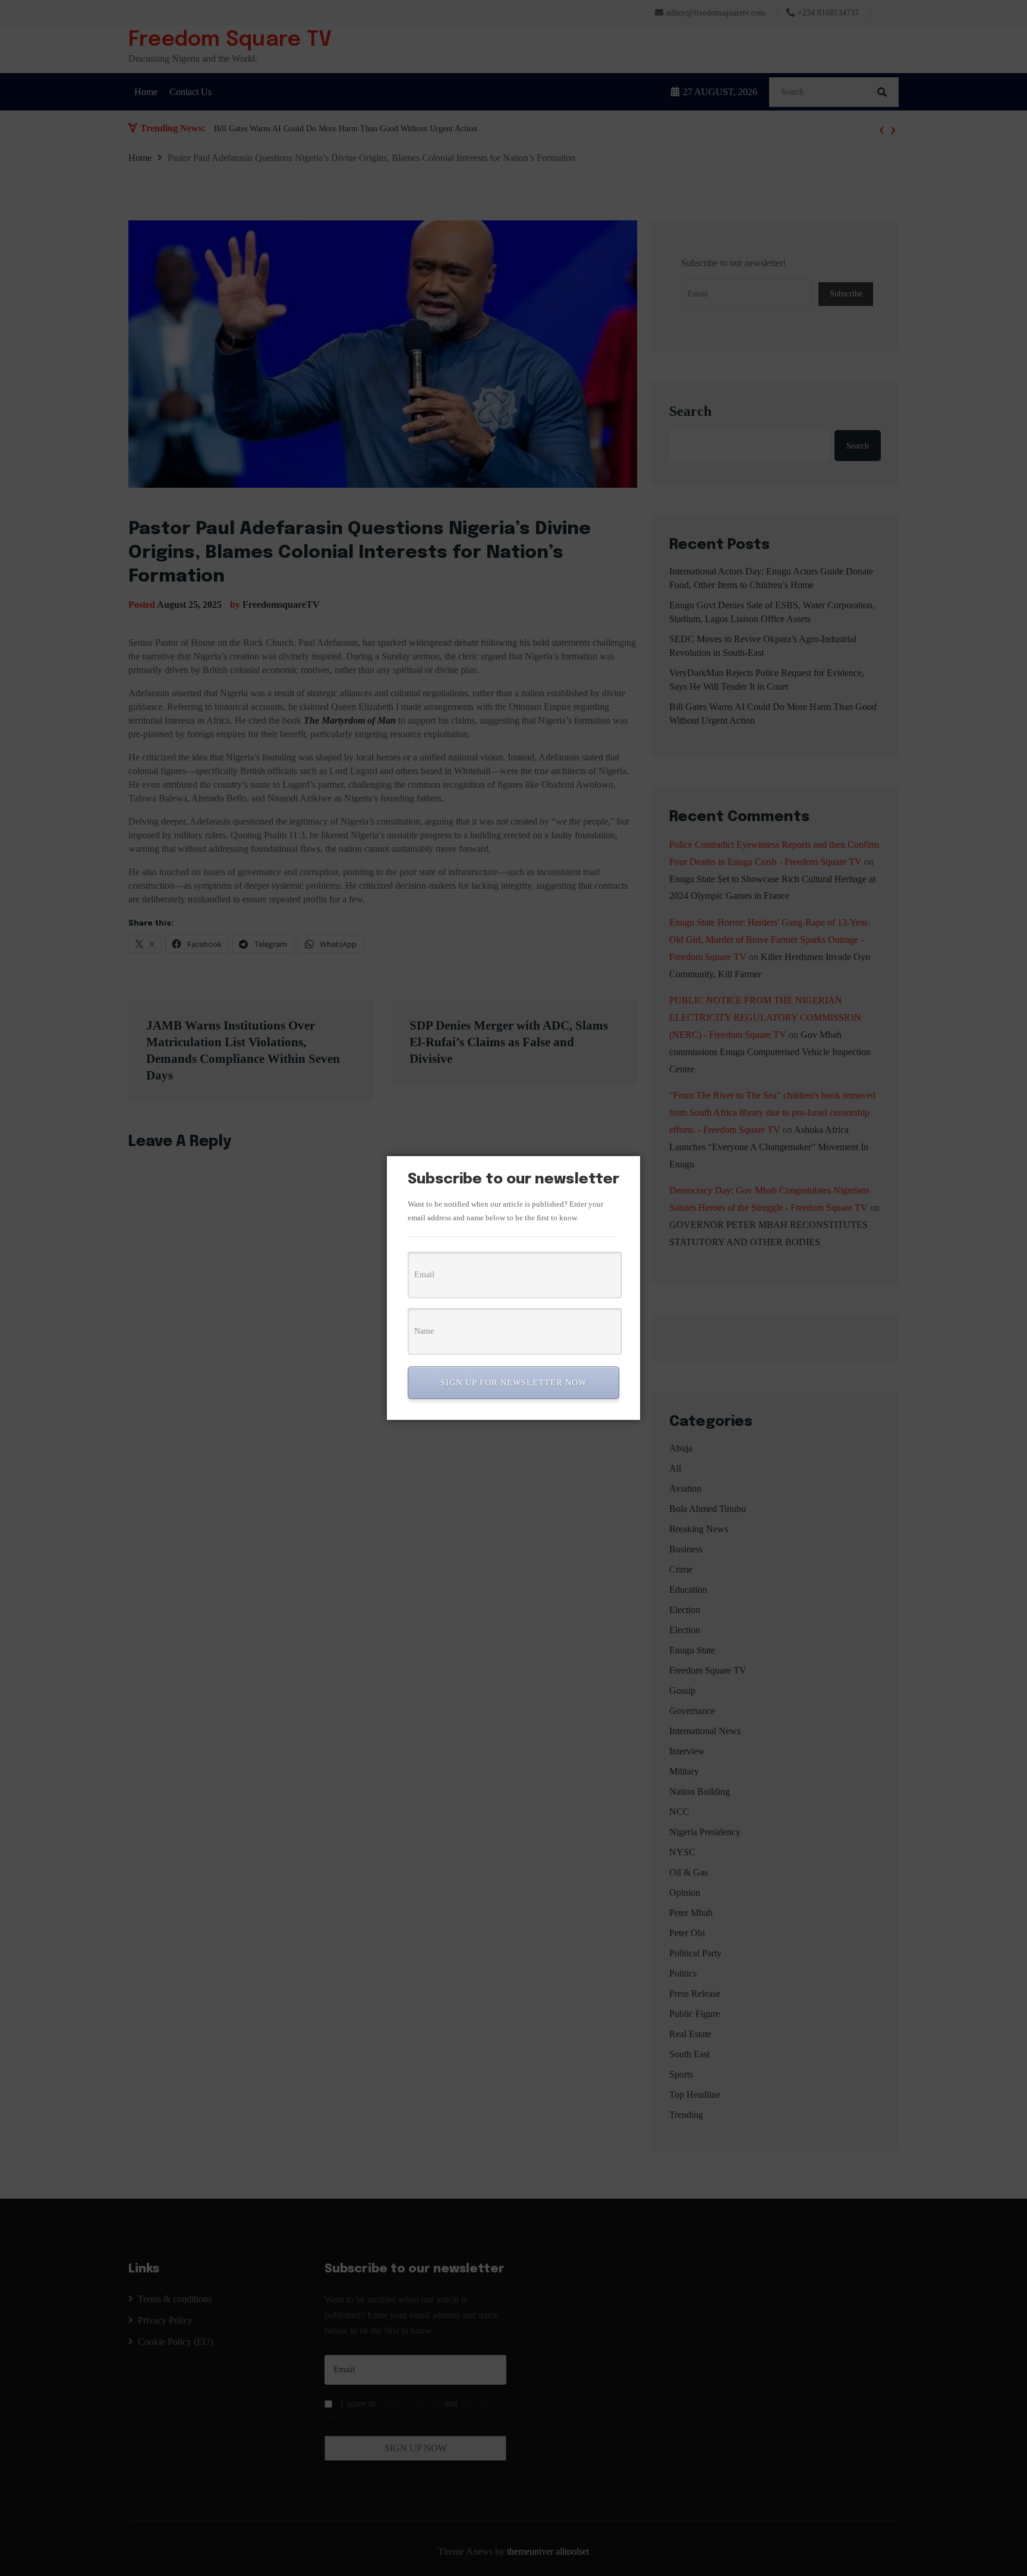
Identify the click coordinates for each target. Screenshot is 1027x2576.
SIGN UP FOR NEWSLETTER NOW (513, 1383)
